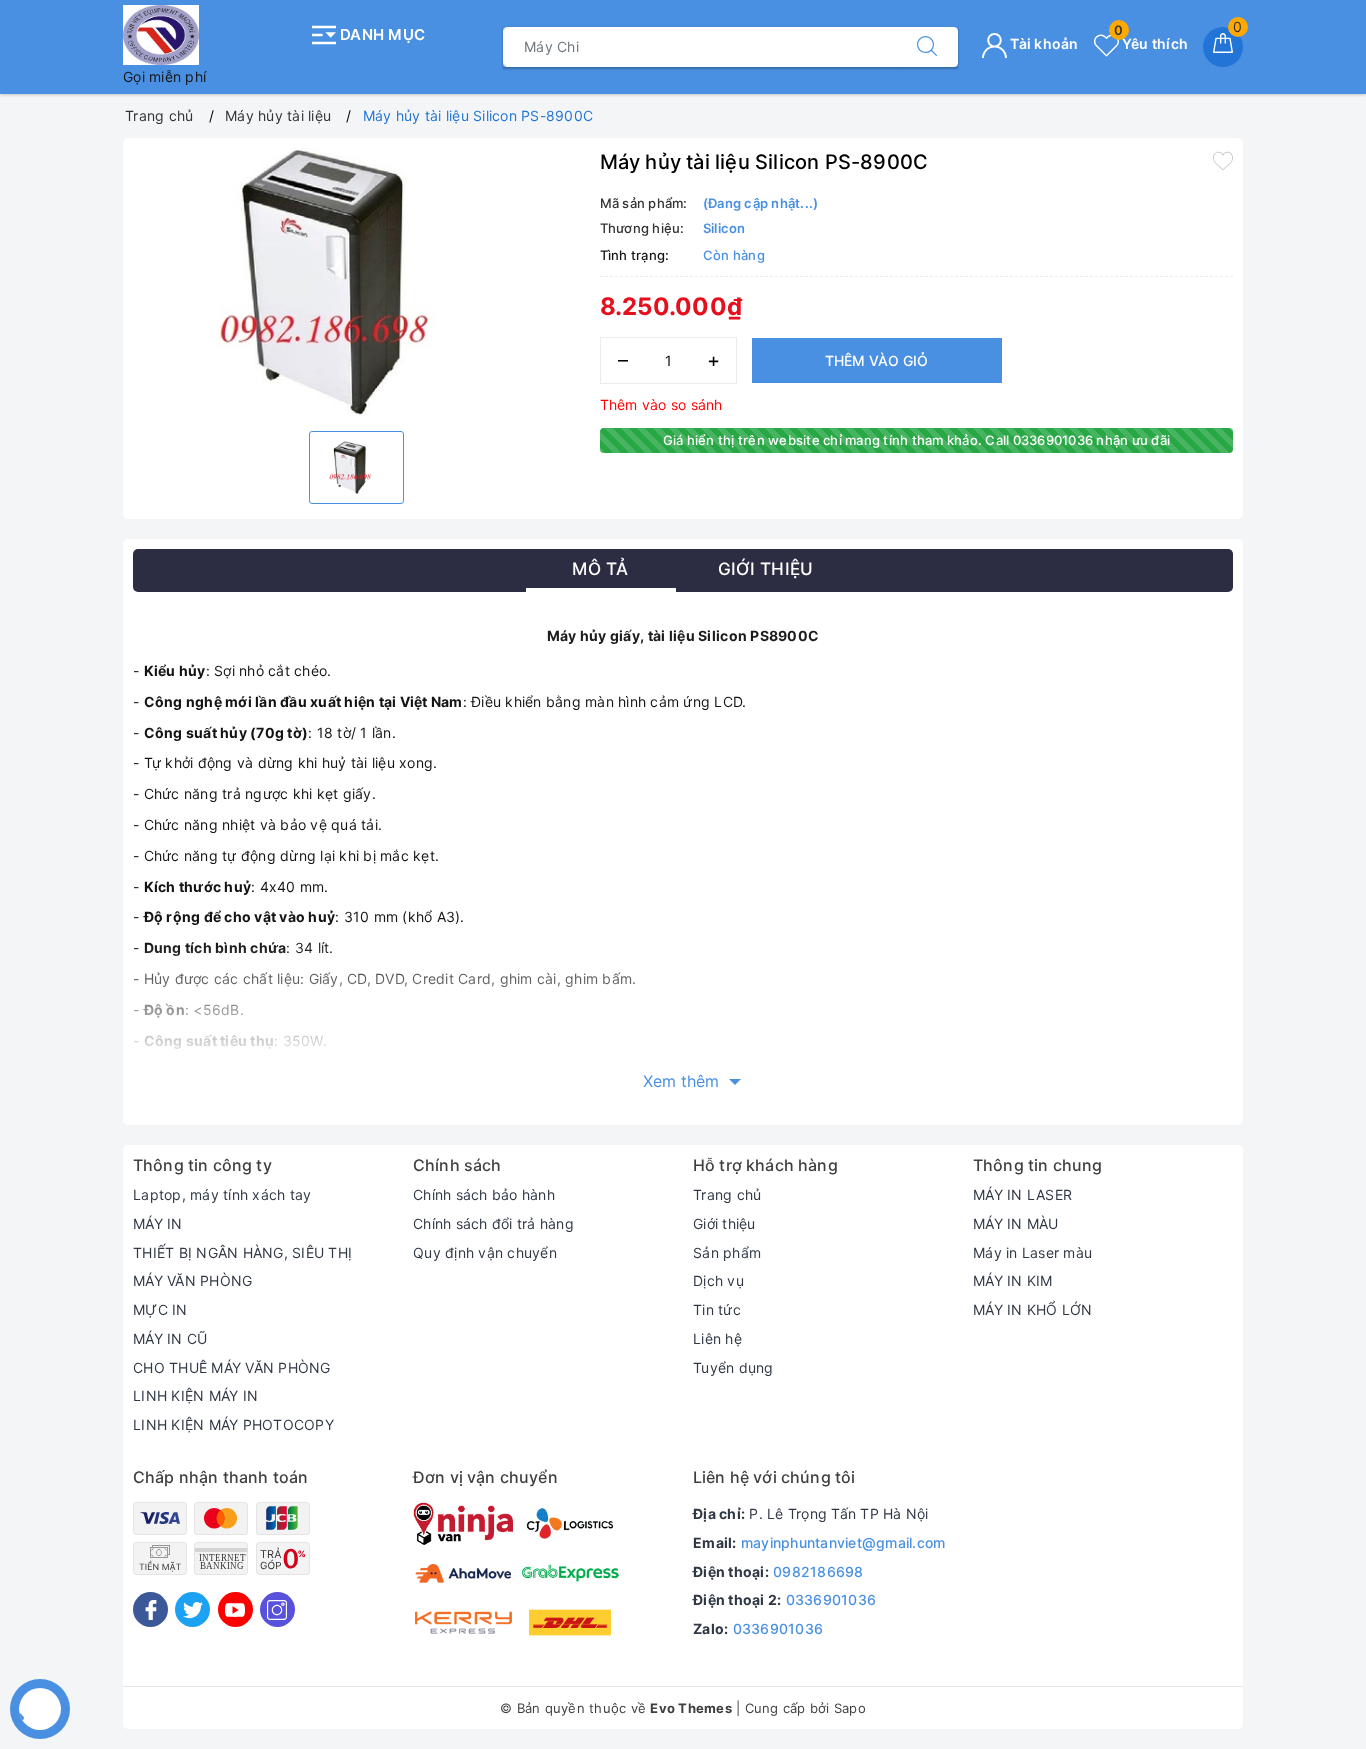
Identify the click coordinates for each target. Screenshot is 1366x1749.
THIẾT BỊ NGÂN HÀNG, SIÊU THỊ (242, 1252)
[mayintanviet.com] (210, 35)
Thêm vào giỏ (876, 360)
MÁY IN (158, 1223)
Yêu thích (1151, 43)
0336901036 (831, 1599)
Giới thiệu (724, 1223)
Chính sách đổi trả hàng (493, 1223)
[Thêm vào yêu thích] (1223, 160)
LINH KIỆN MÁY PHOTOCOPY (233, 1424)
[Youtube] (235, 1609)
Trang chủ (727, 1194)
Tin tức (717, 1309)
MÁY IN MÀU (1016, 1223)
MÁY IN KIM (1013, 1280)
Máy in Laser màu (1032, 1252)
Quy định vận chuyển (485, 1252)
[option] (356, 282)
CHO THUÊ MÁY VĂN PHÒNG (232, 1367)
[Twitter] (192, 1609)
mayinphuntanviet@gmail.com (843, 1542)
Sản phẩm (727, 1252)
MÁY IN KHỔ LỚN (1033, 1309)
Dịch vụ (718, 1280)
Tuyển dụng (733, 1367)
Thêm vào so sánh (661, 404)
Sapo (850, 1708)
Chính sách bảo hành (484, 1194)
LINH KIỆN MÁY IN (195, 1395)
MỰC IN (160, 1309)
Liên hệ (717, 1338)
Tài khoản (1043, 43)
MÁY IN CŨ (170, 1338)
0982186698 (818, 1571)
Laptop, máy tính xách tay (222, 1194)
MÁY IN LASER (1022, 1194)
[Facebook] (150, 1609)
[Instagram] (277, 1609)
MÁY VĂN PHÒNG (192, 1280)
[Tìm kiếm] (927, 47)
